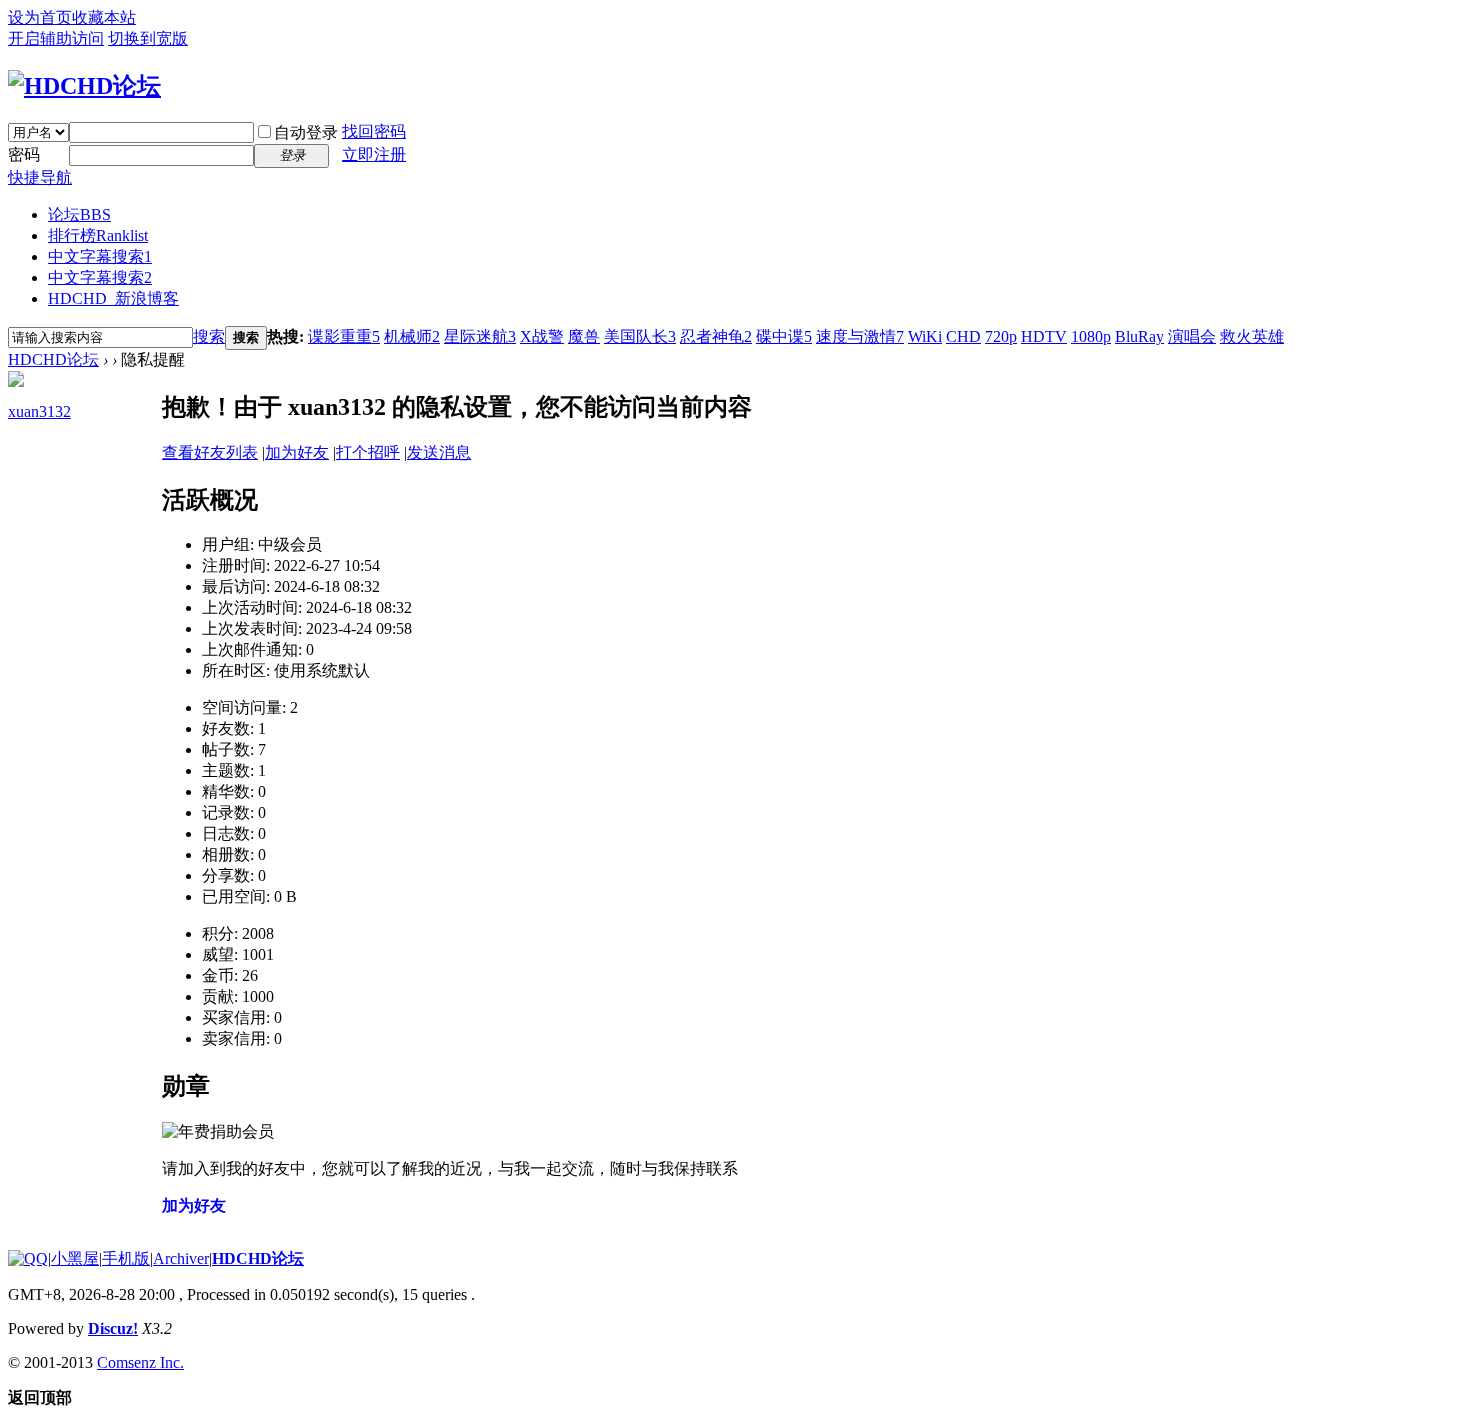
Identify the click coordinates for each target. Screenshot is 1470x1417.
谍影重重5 (344, 336)
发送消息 (439, 452)
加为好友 (297, 452)
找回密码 (374, 131)
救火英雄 (1252, 336)
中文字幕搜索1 (100, 256)
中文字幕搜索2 (100, 277)
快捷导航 (40, 177)
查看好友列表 (210, 452)
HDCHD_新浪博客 (113, 298)
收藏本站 (104, 17)
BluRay (1139, 336)
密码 (24, 154)
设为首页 (40, 17)
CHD (963, 336)
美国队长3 (640, 336)
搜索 (209, 336)
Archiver (181, 1258)
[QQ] (28, 1258)
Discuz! (113, 1328)
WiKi (925, 336)
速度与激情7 (860, 336)
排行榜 (98, 235)
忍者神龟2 (716, 336)
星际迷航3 (480, 336)
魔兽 (584, 336)
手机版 (126, 1258)
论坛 (79, 214)
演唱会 (1192, 336)
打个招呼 (368, 452)
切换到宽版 (148, 38)
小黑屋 (75, 1258)
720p (1001, 336)
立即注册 (374, 154)
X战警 (542, 336)
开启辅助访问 (56, 38)
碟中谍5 (784, 336)
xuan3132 (39, 411)
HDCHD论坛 (53, 359)
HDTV (1044, 336)
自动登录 (306, 132)
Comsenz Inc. (140, 1362)
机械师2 (412, 336)
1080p (1091, 336)
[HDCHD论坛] (84, 86)
